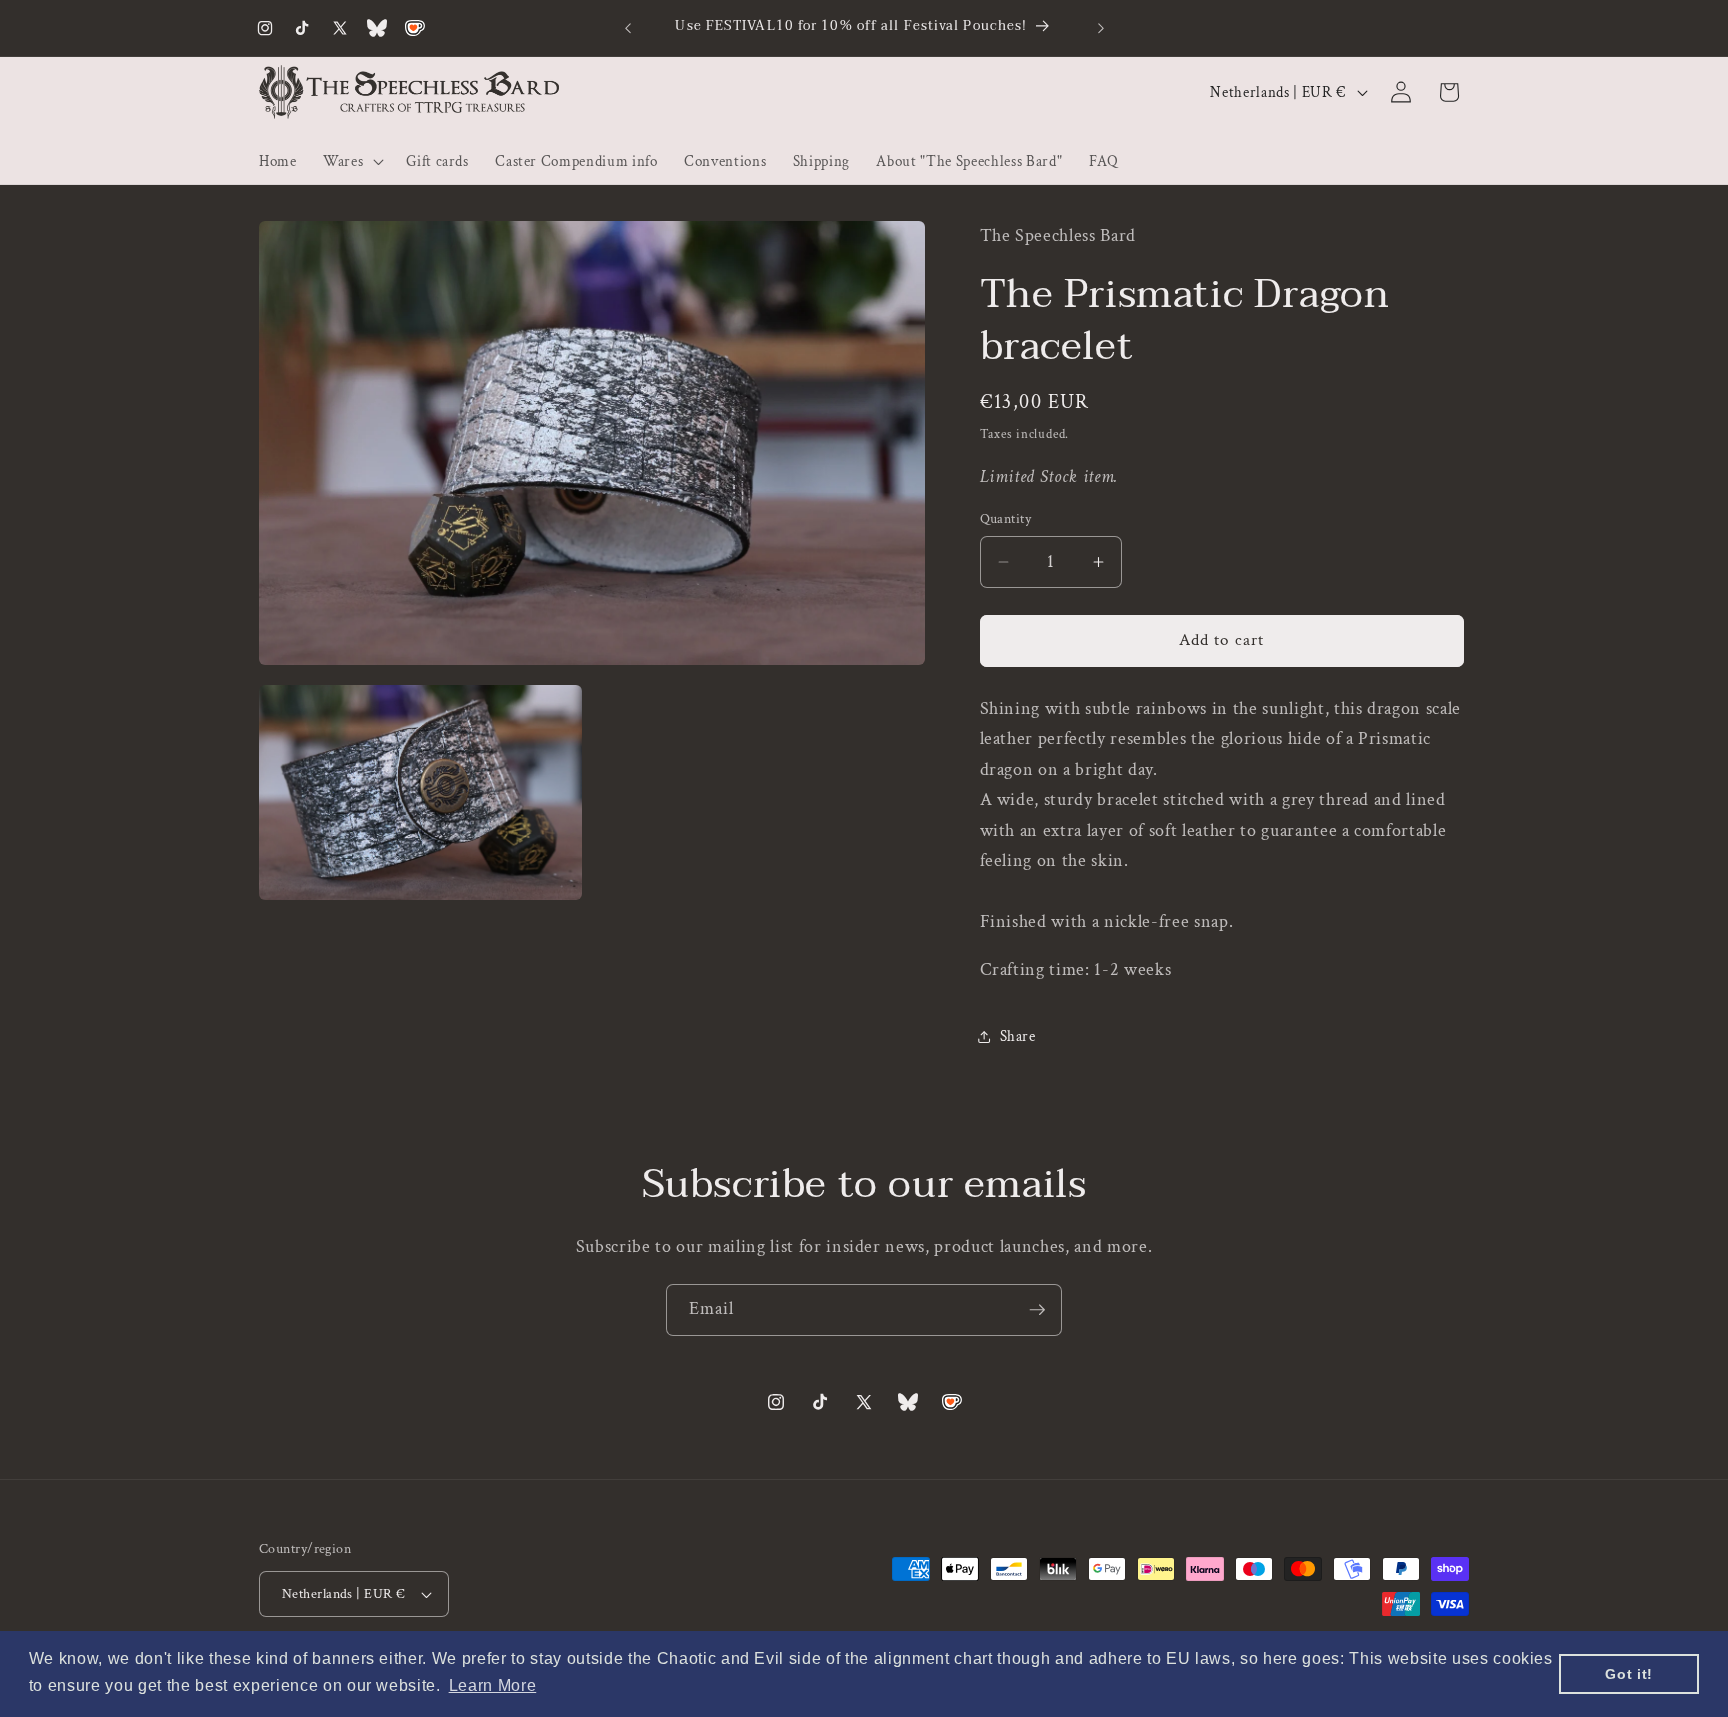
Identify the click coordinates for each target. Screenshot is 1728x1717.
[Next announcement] (1101, 28)
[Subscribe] (1037, 1310)
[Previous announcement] (628, 28)
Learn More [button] (493, 1685)
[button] (351, 161)
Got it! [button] (1629, 1674)
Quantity (1006, 518)
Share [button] (1018, 1037)
